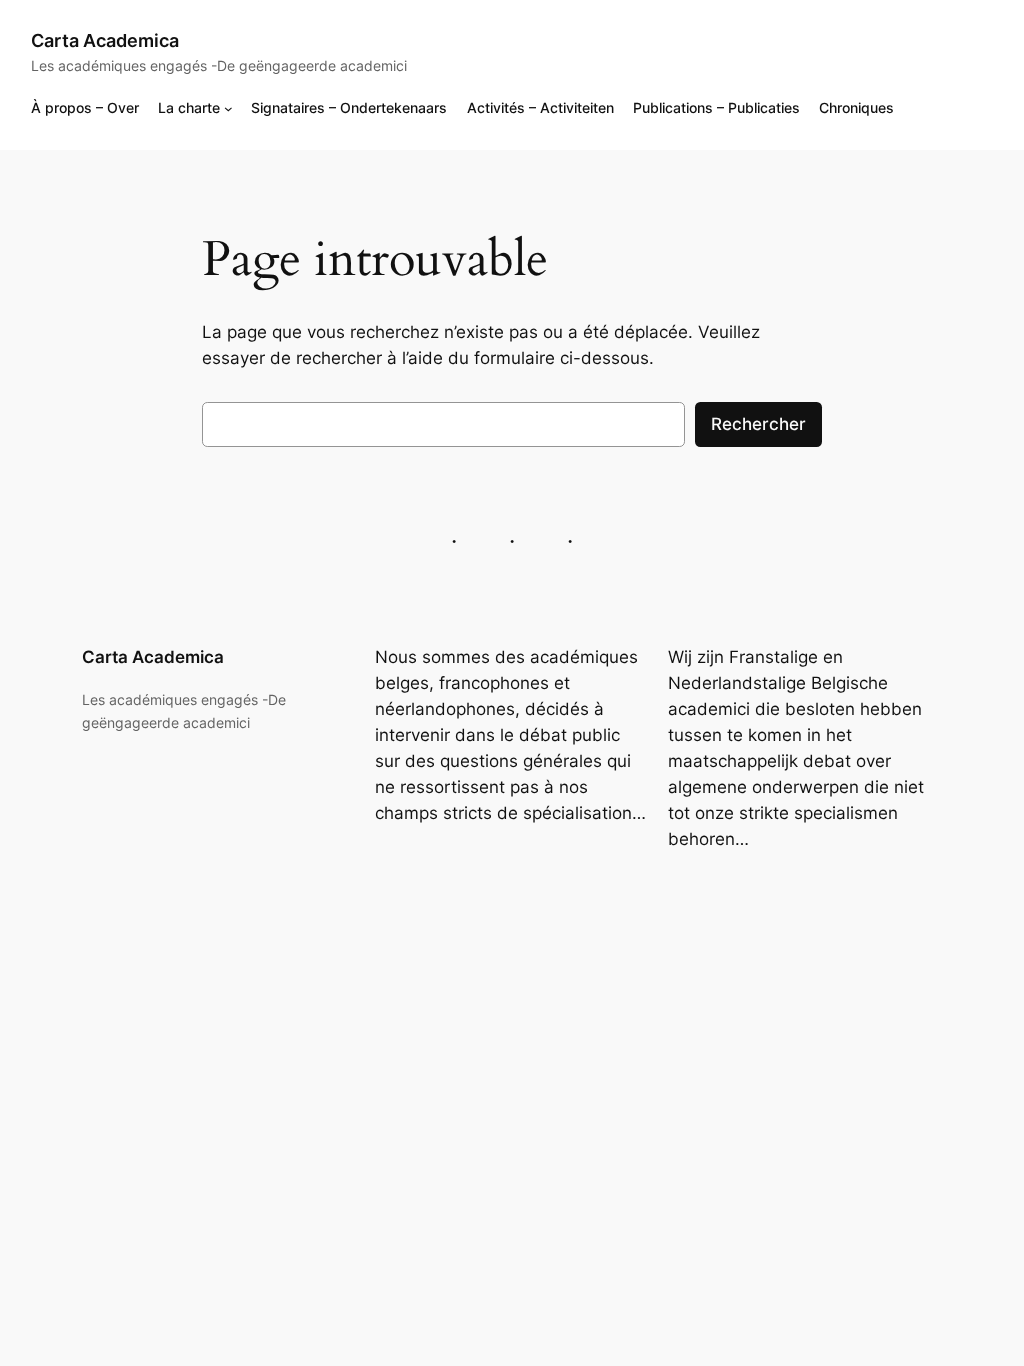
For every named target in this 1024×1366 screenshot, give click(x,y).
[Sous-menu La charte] (228, 108)
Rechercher (758, 424)
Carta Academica (105, 40)
